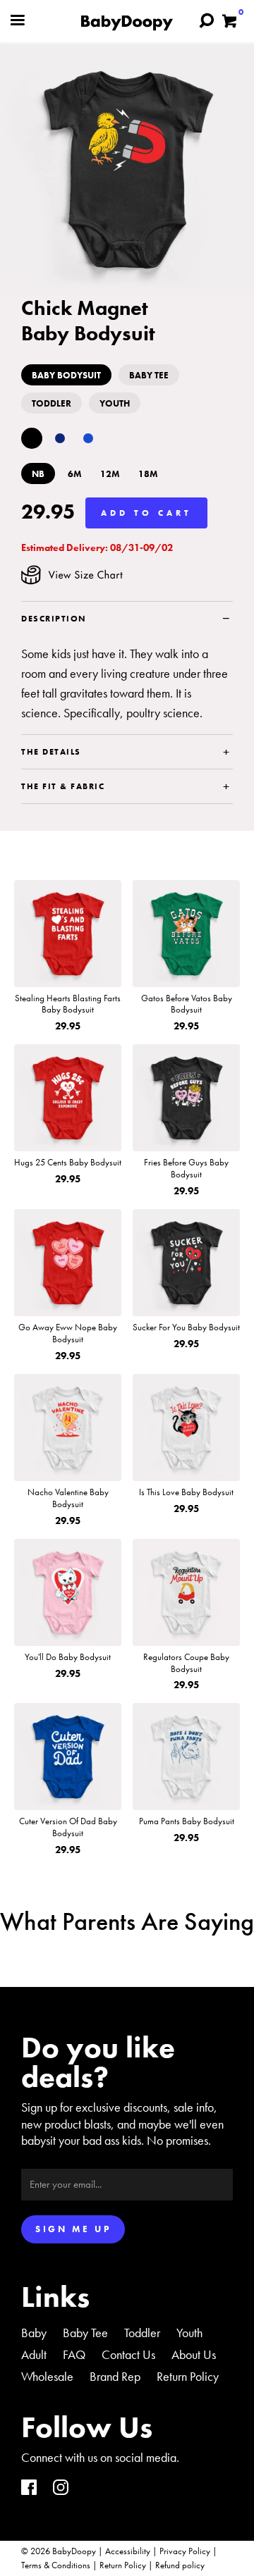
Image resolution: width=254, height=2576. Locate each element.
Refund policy (180, 2565)
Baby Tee (85, 2333)
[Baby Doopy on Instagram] (61, 2489)
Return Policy (188, 2376)
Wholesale (47, 2376)
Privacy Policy (185, 2551)
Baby (34, 2333)
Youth (189, 2333)
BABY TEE (149, 375)
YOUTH (115, 403)
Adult (34, 2354)
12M (110, 474)
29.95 (48, 512)
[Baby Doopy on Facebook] (29, 2489)
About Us (194, 2354)
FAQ (74, 2354)
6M (75, 474)
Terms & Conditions (56, 2565)
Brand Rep (115, 2376)
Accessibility (128, 2551)
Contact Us (128, 2354)
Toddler (142, 2333)
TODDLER (52, 403)
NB (38, 474)
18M (148, 474)
